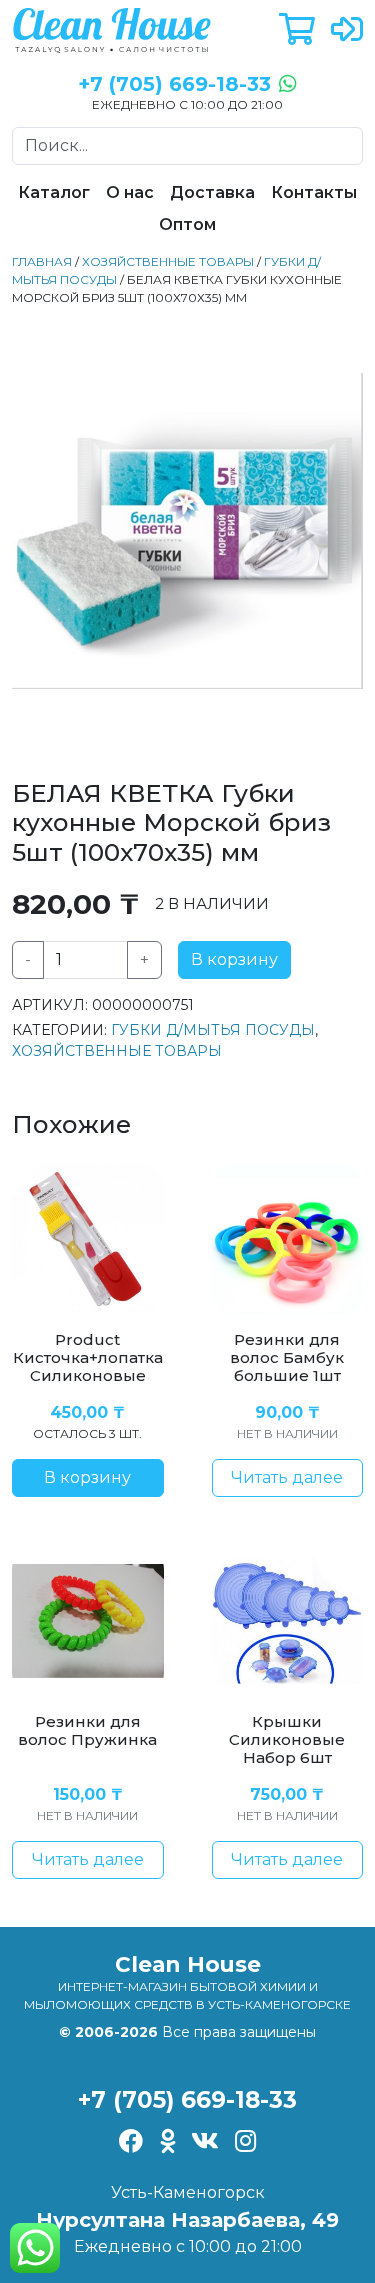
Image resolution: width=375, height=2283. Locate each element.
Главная (42, 261)
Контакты (314, 192)
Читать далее (287, 1477)
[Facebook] (131, 2143)
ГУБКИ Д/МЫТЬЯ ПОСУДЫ (213, 1030)
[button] (297, 30)
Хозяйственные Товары (168, 261)
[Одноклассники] (167, 2143)
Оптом (187, 224)
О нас (130, 192)
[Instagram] (246, 2143)
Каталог (54, 192)
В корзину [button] (87, 1477)
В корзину (234, 959)
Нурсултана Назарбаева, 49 (187, 2220)
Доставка (212, 192)
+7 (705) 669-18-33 (187, 2100)
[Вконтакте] (205, 2143)
